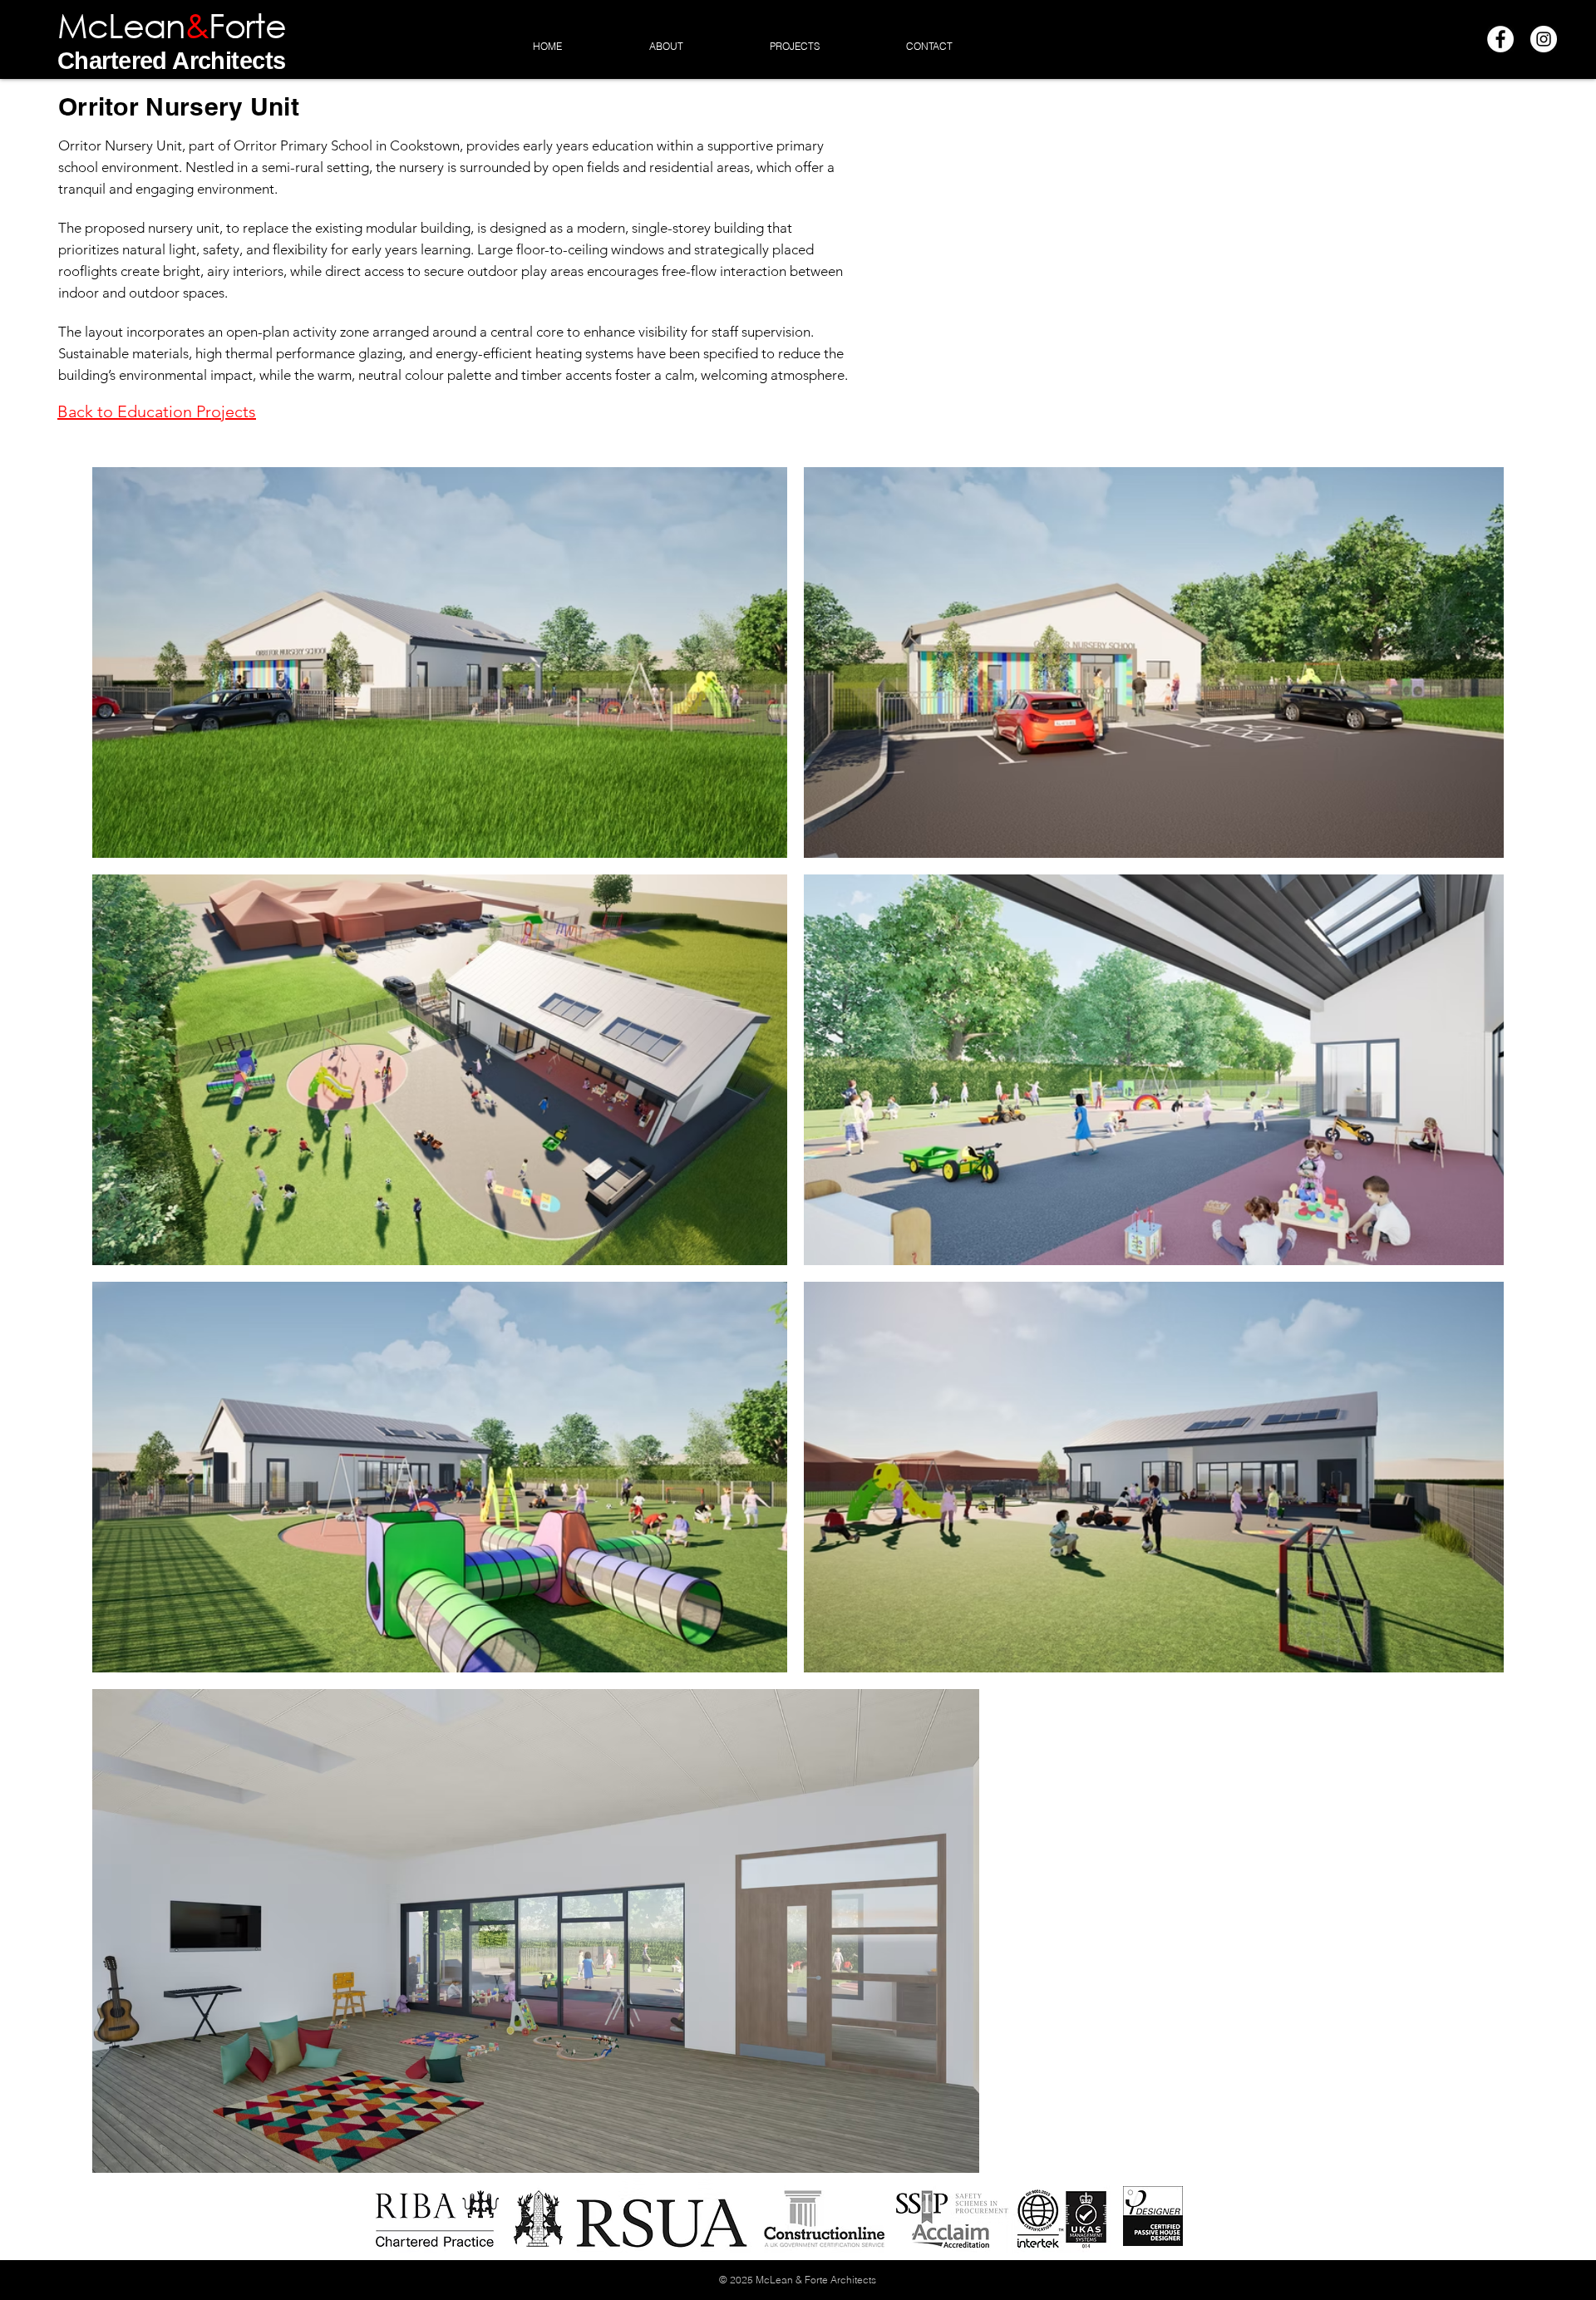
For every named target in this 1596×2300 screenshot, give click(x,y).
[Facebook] (1500, 39)
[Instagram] (1544, 39)
